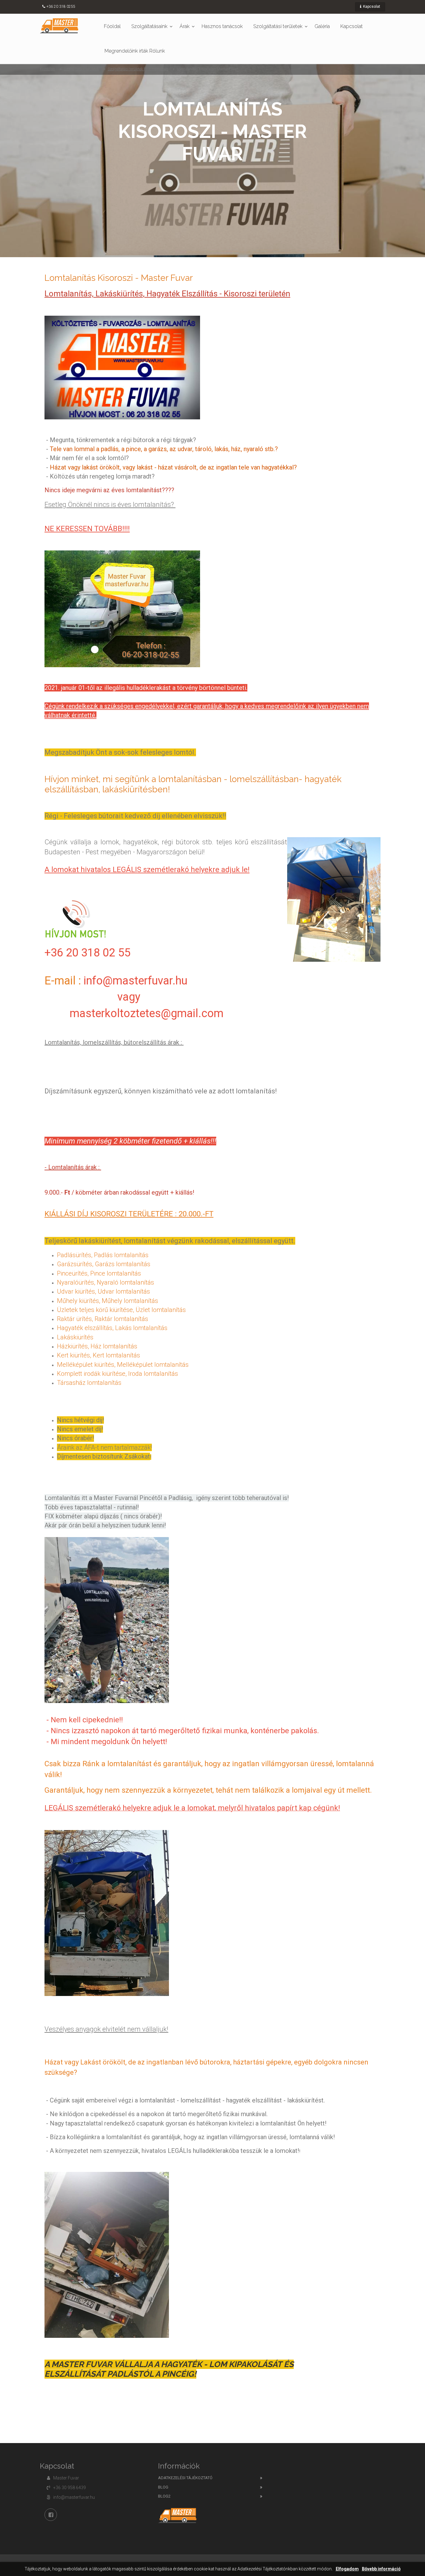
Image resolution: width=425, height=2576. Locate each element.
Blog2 (164, 2496)
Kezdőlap (47, 69)
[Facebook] (51, 2515)
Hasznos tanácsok (222, 26)
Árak (184, 26)
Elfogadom (347, 2569)
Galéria (322, 26)
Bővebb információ (381, 2569)
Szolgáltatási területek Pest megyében (138, 69)
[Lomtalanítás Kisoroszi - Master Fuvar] (59, 26)
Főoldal (112, 26)
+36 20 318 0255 (61, 7)
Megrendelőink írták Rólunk (135, 51)
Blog (163, 2487)
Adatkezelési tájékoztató (185, 2478)
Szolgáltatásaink (149, 26)
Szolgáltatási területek (278, 26)
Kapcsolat (371, 7)
